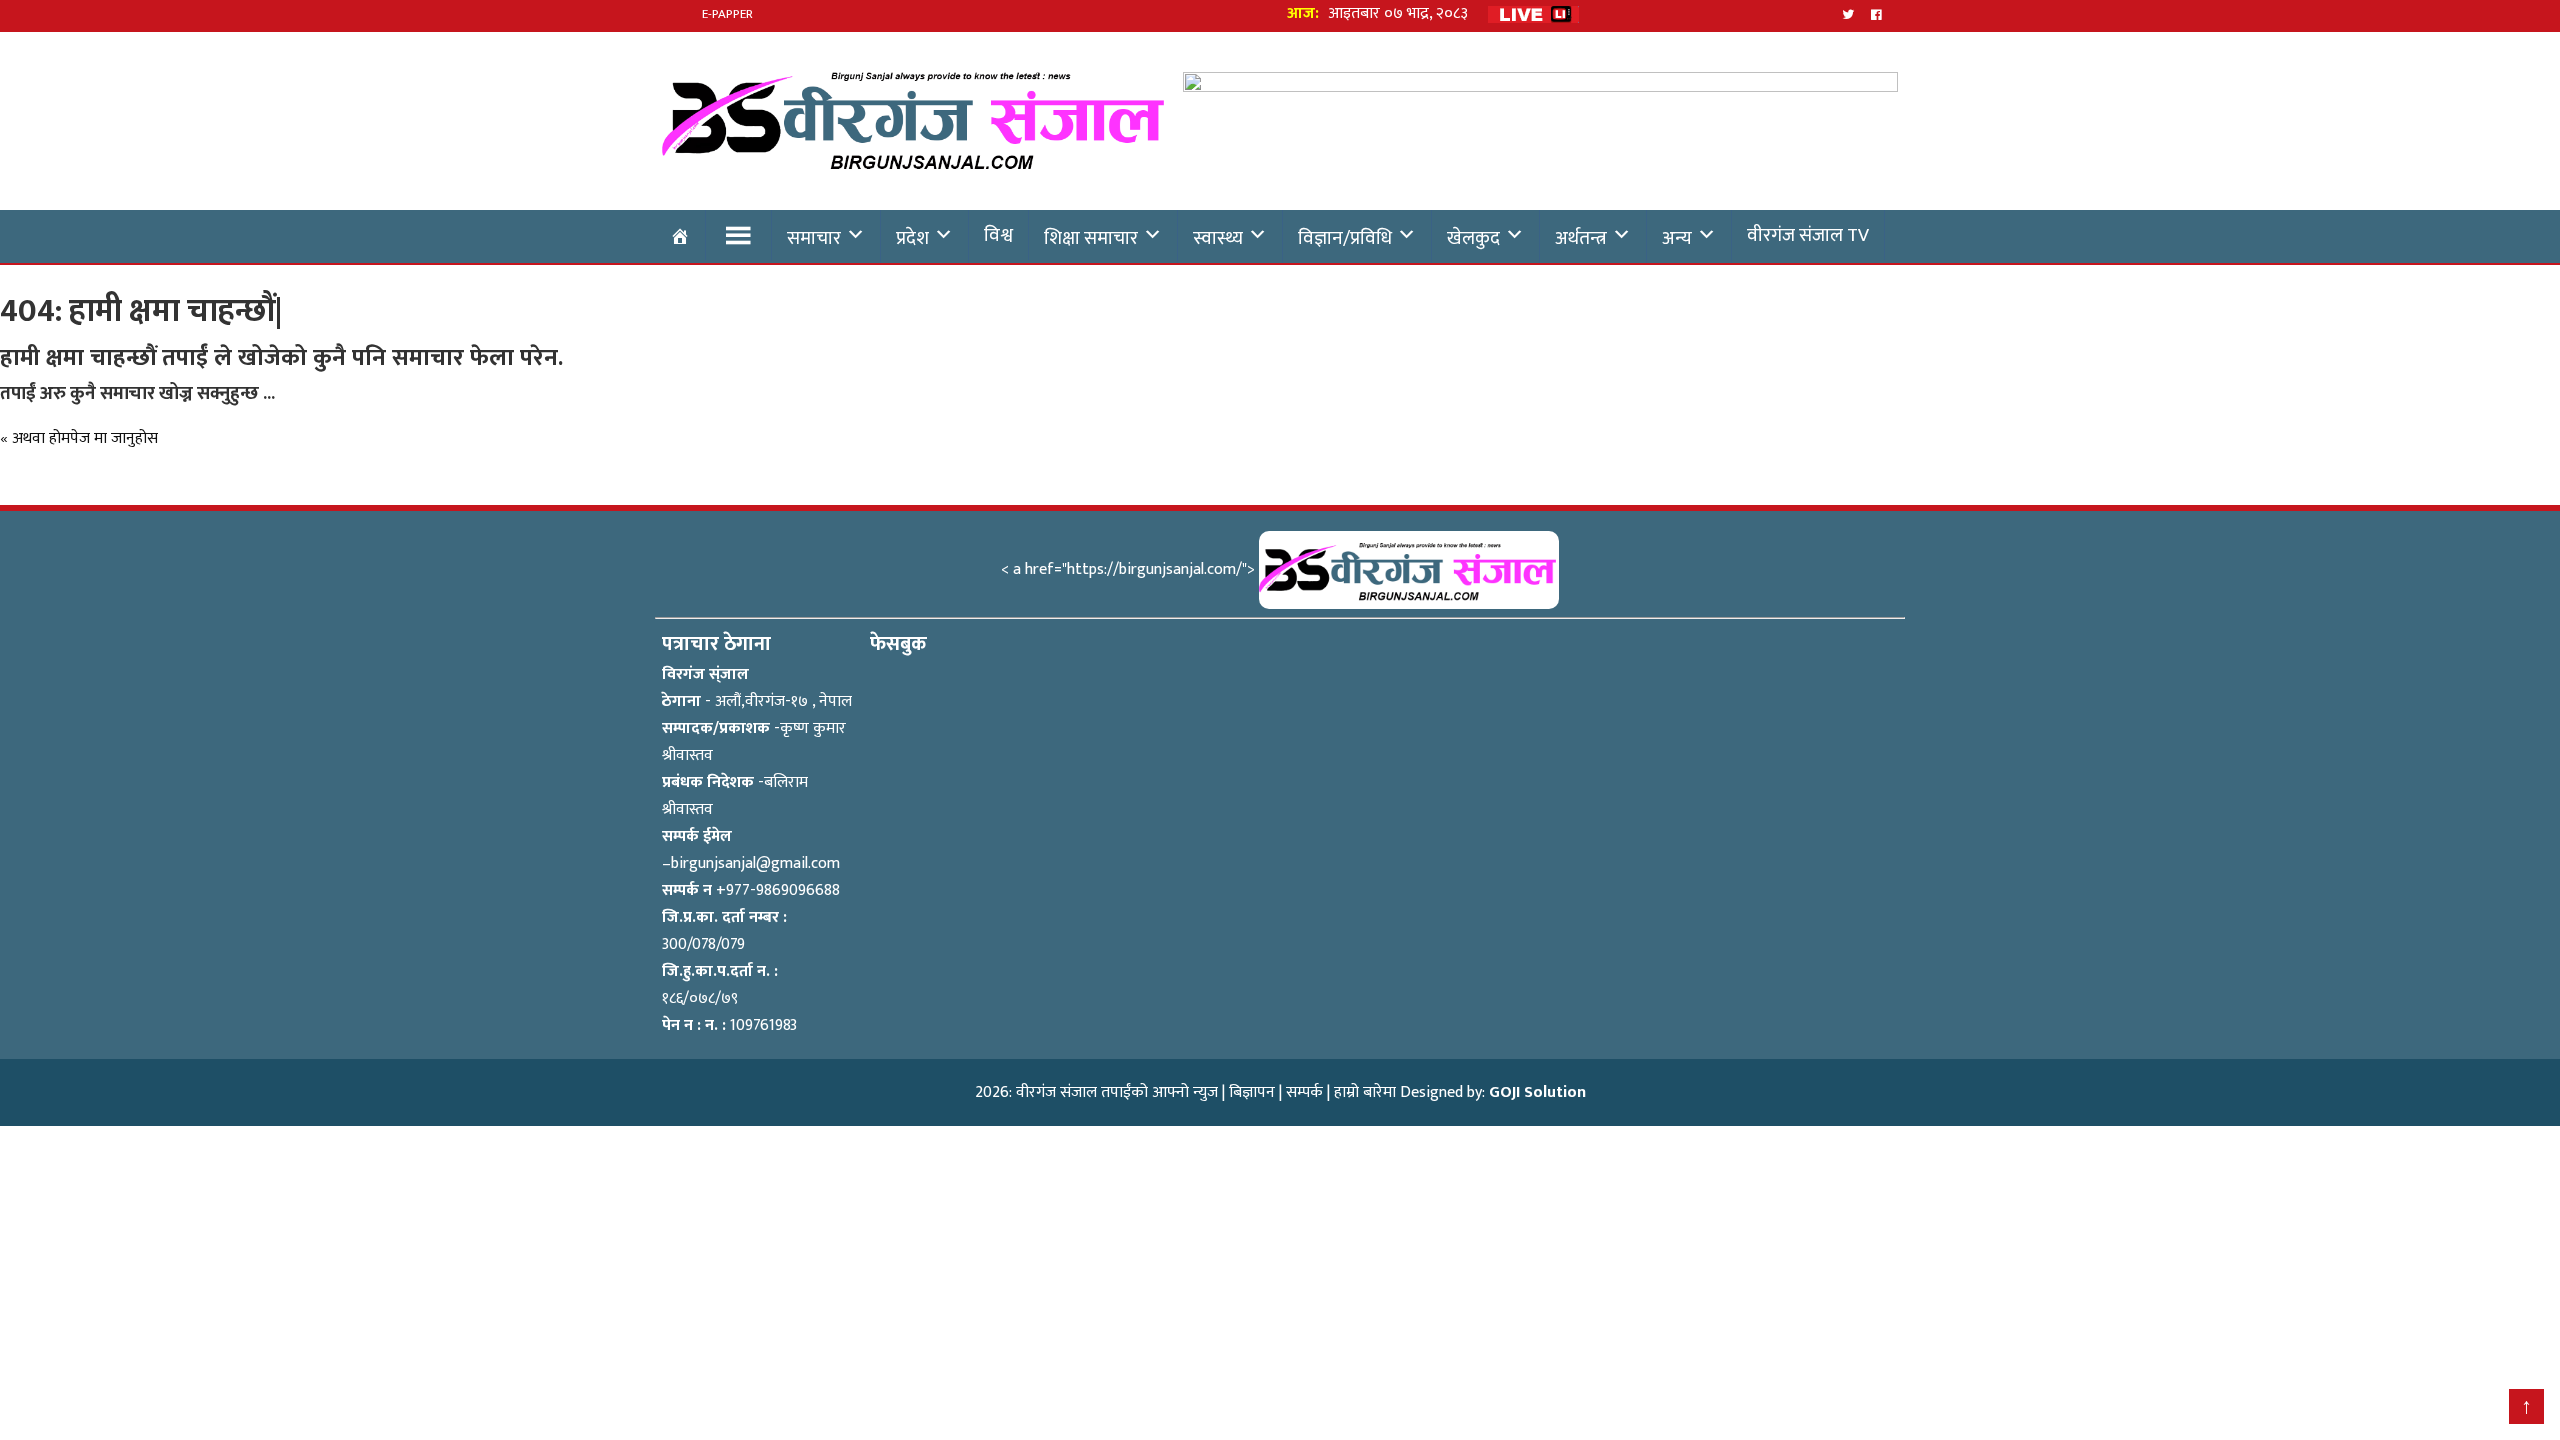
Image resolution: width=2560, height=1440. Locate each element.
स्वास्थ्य (1218, 238)
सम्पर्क (1304, 1092)
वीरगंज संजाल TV (1808, 235)
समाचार (814, 238)
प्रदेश (912, 238)
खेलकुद (1473, 238)
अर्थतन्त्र (1581, 238)
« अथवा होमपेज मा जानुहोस (79, 438)
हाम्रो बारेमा (1365, 1092)
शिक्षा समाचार (1091, 238)
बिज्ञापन (1252, 1092)
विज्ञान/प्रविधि (1345, 238)
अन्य (1677, 238)
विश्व (998, 235)
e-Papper (727, 14)
